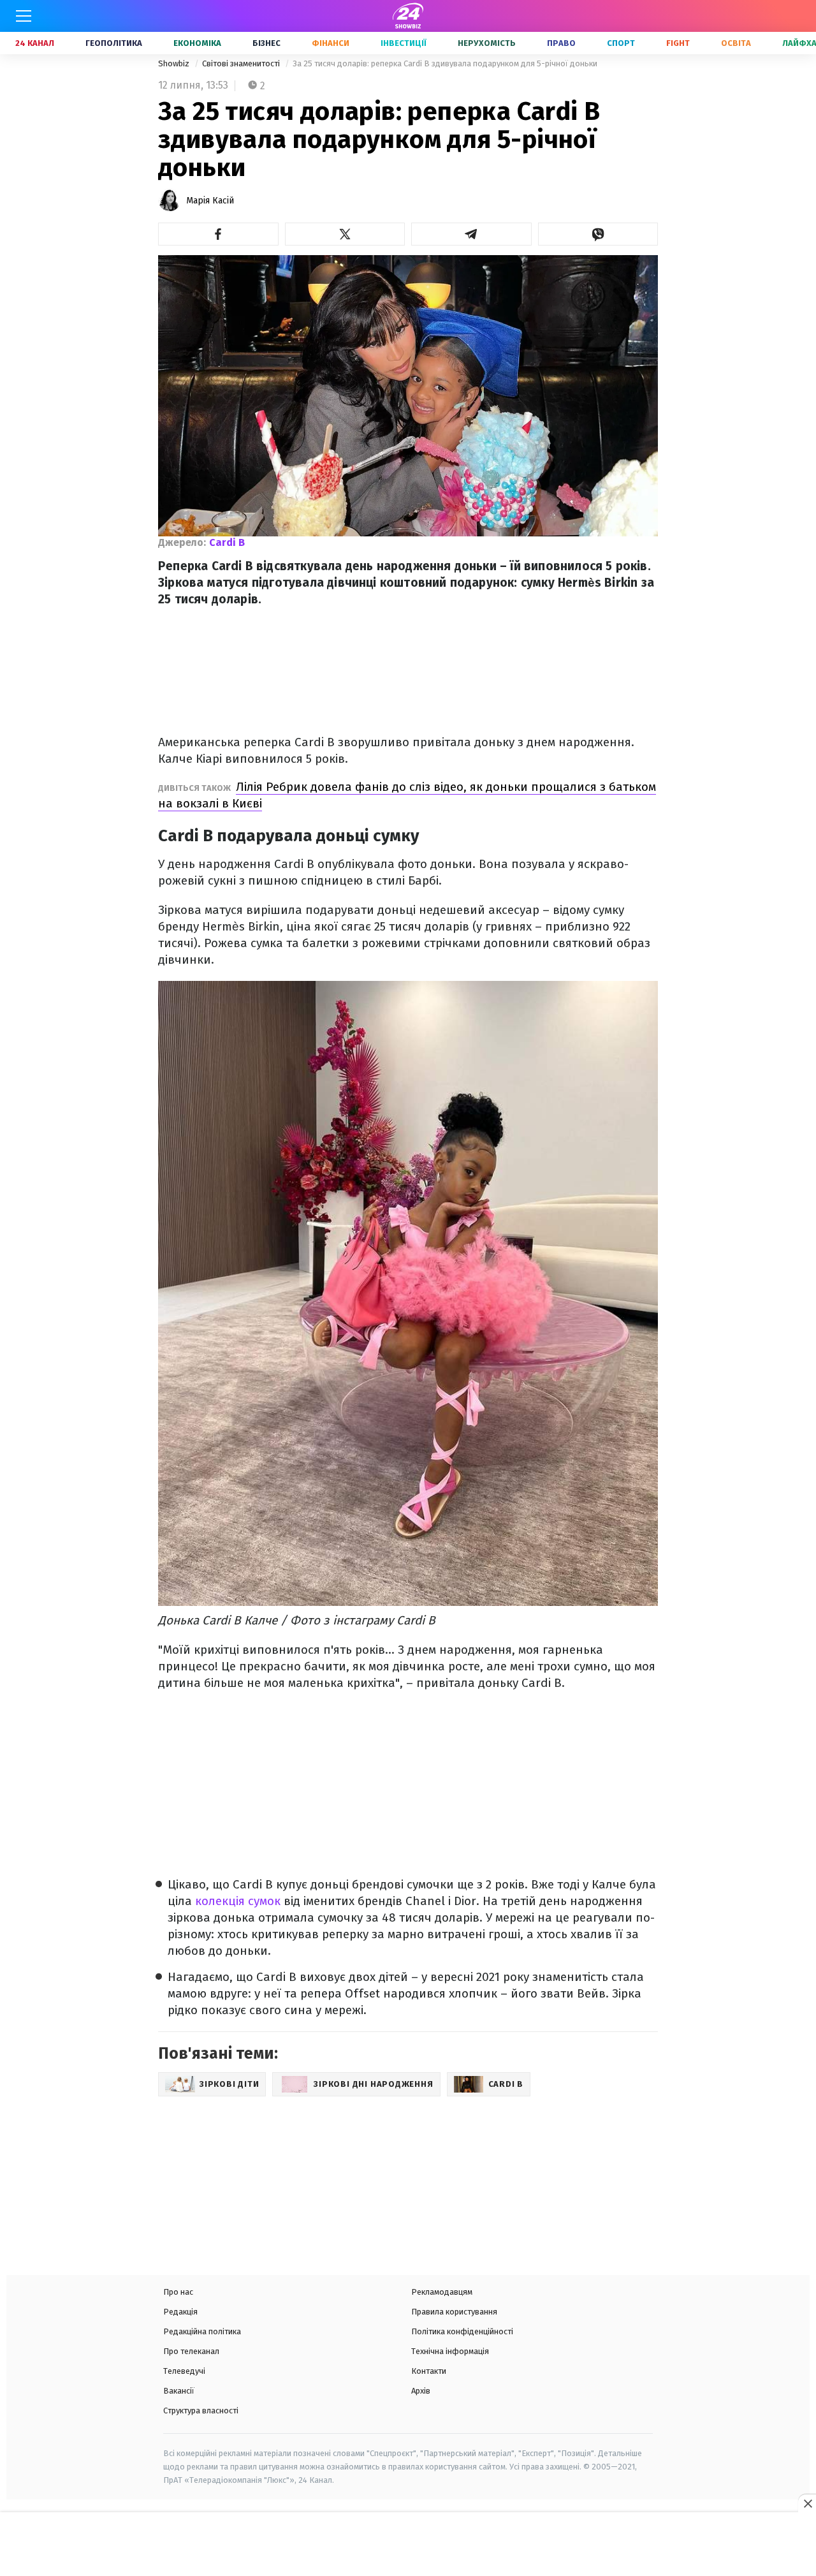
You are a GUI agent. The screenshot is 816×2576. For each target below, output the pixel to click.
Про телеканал (191, 2351)
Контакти (429, 2371)
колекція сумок (238, 1901)
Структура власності (201, 2410)
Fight (678, 43)
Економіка (197, 43)
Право (561, 43)
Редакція (180, 2312)
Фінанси (331, 43)
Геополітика (114, 43)
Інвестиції (404, 43)
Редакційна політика (202, 2331)
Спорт (621, 43)
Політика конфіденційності (462, 2331)
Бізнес (266, 43)
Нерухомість (487, 43)
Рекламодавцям (442, 2292)
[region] (408, 2545)
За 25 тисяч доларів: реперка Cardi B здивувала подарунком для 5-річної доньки (445, 63)
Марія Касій (210, 201)
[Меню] (24, 16)
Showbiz (175, 63)
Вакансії (179, 2391)
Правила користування (454, 2312)
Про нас (178, 2292)
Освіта (736, 43)
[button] (218, 234)
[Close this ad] (807, 2503)
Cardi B (227, 542)
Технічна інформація (450, 2351)
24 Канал (35, 43)
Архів (421, 2391)
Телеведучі (184, 2371)
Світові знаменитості (242, 63)
